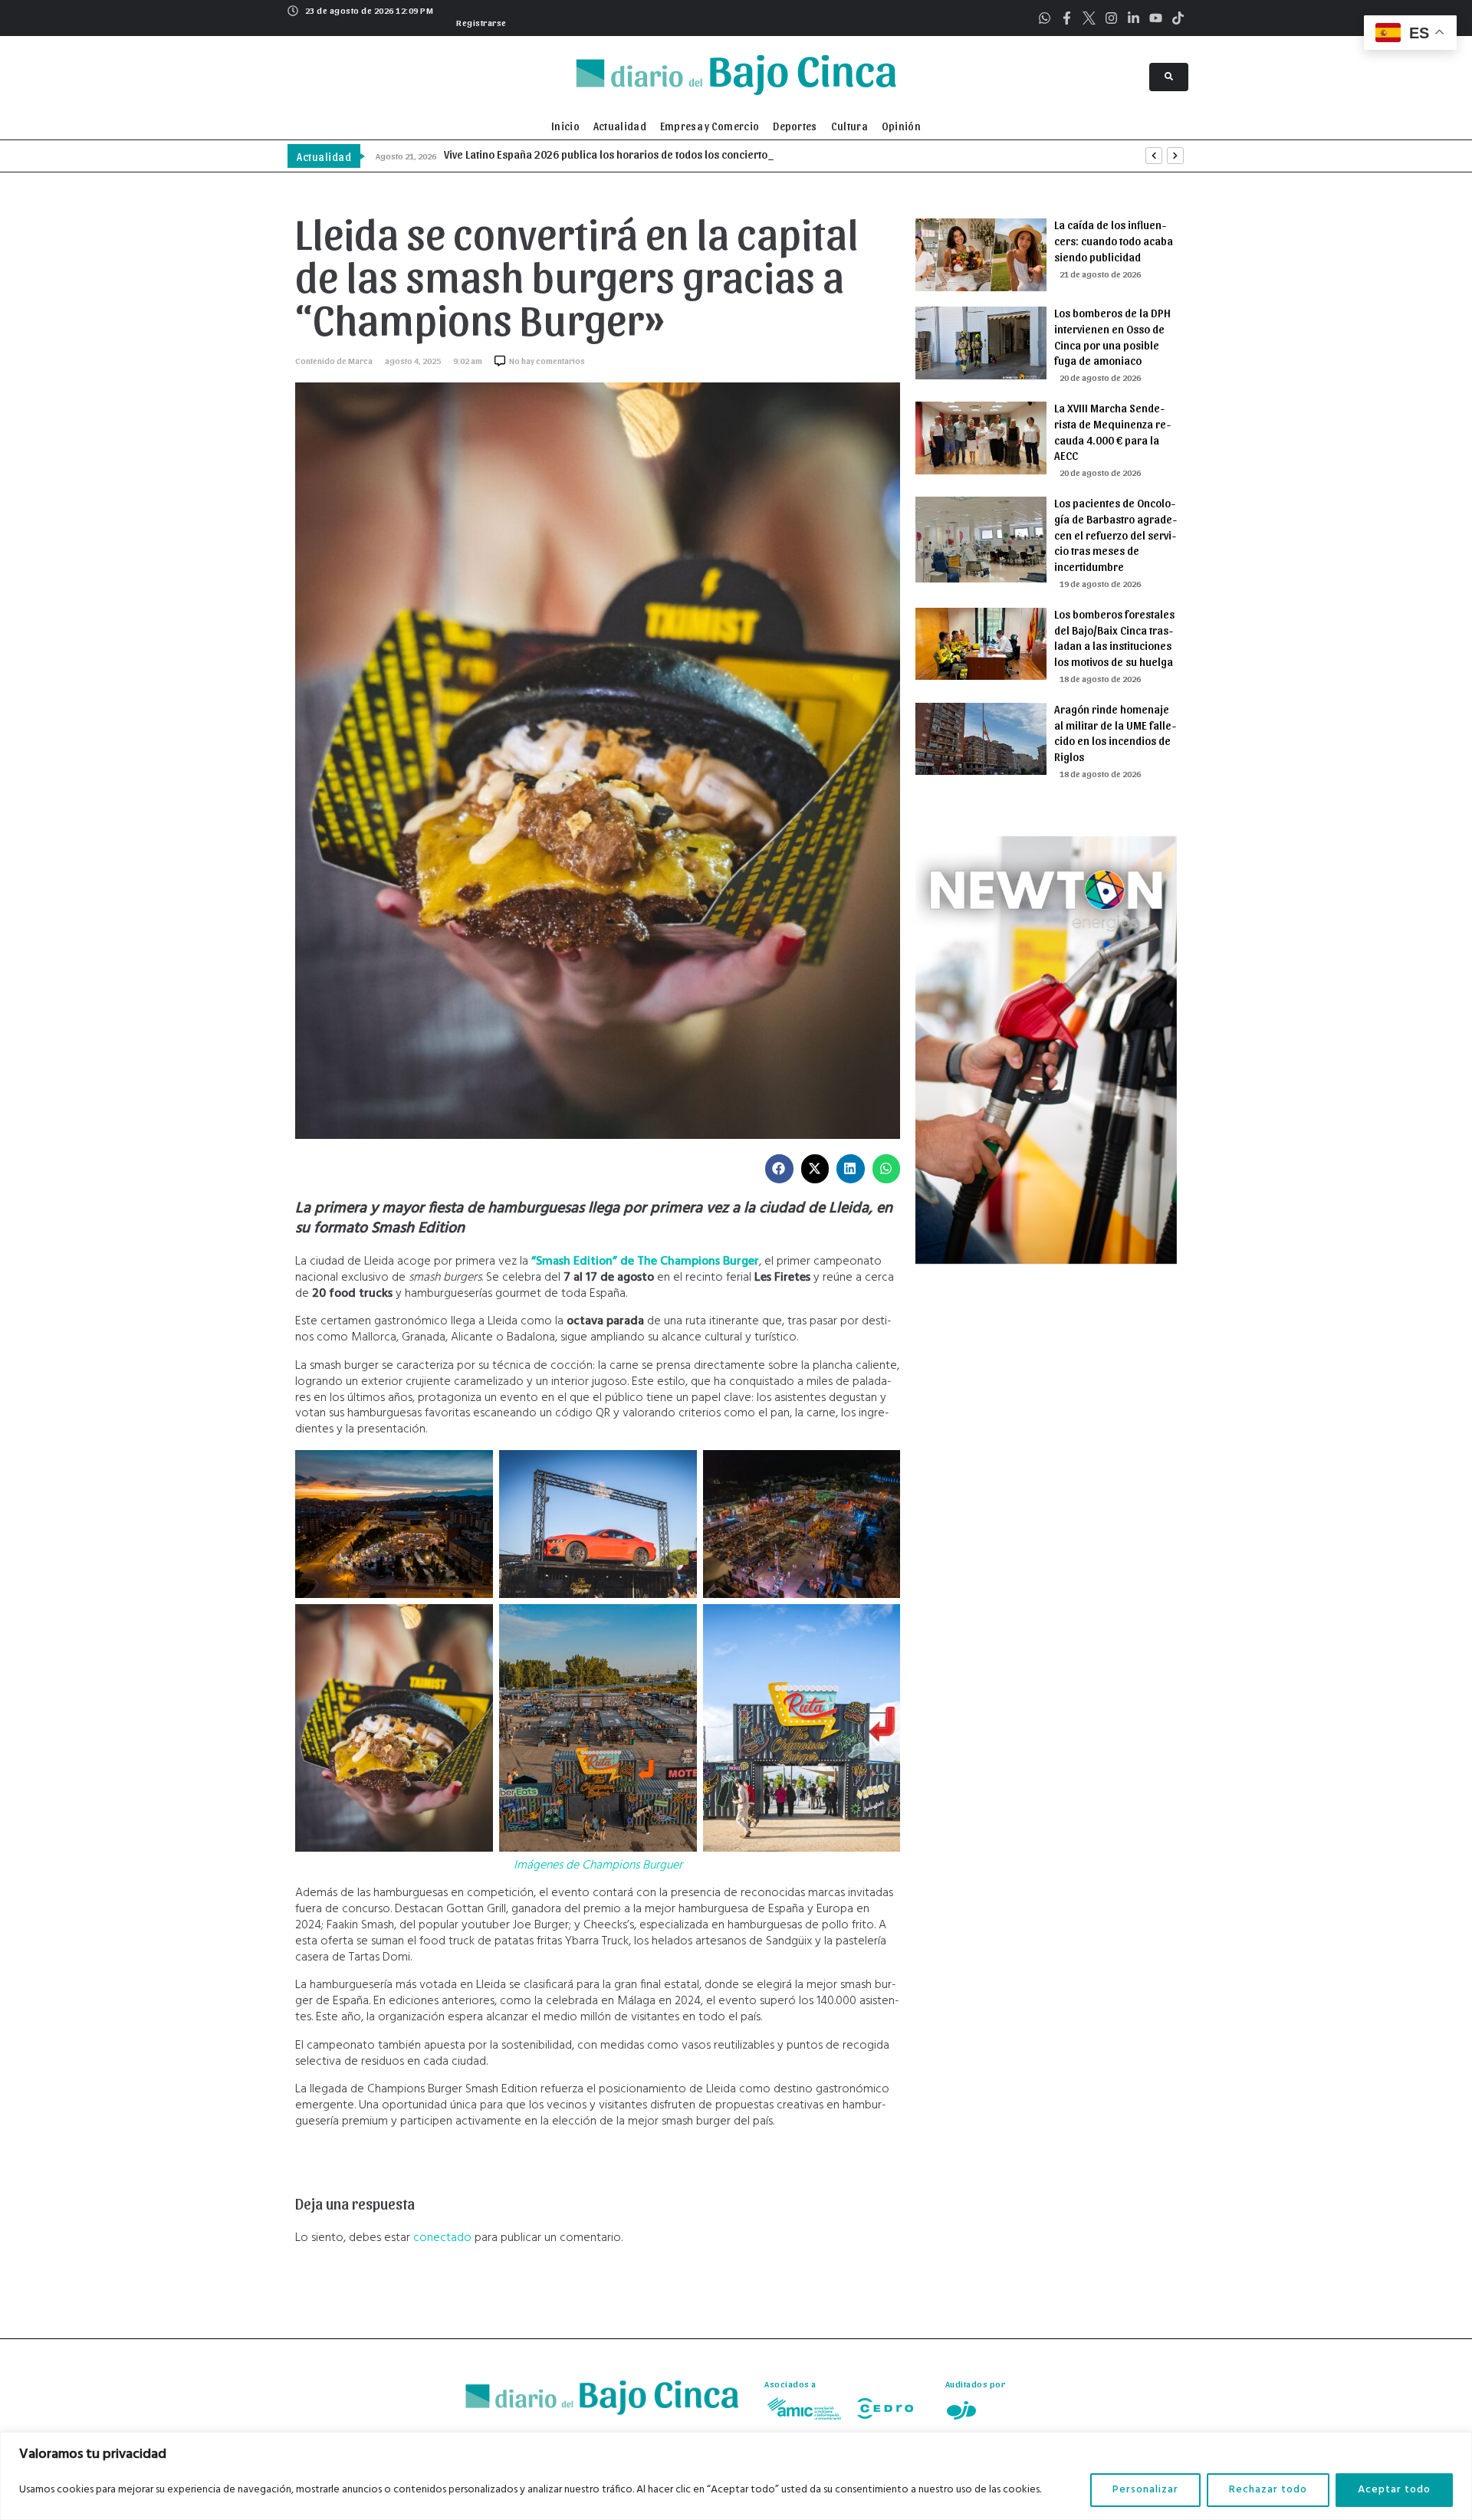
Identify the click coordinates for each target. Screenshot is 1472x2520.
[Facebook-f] (1067, 18)
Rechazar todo (1268, 2490)
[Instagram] (1111, 18)
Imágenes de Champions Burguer (598, 1865)
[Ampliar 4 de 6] (473, 1624)
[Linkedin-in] (1134, 18)
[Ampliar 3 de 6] (880, 1470)
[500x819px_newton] (1046, 1261)
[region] (736, 2476)
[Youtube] (1156, 18)
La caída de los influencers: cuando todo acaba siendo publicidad (1114, 241)
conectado (442, 2238)
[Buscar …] (1169, 77)
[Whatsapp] (1045, 18)
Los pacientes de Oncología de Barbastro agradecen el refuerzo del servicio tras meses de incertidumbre (1115, 535)
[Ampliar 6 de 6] (880, 1624)
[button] (480, 21)
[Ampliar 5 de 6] (677, 1624)
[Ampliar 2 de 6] (677, 1470)
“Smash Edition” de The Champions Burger (645, 1262)
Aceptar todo (1394, 2490)
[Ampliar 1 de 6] (473, 1470)
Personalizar (1145, 2490)
